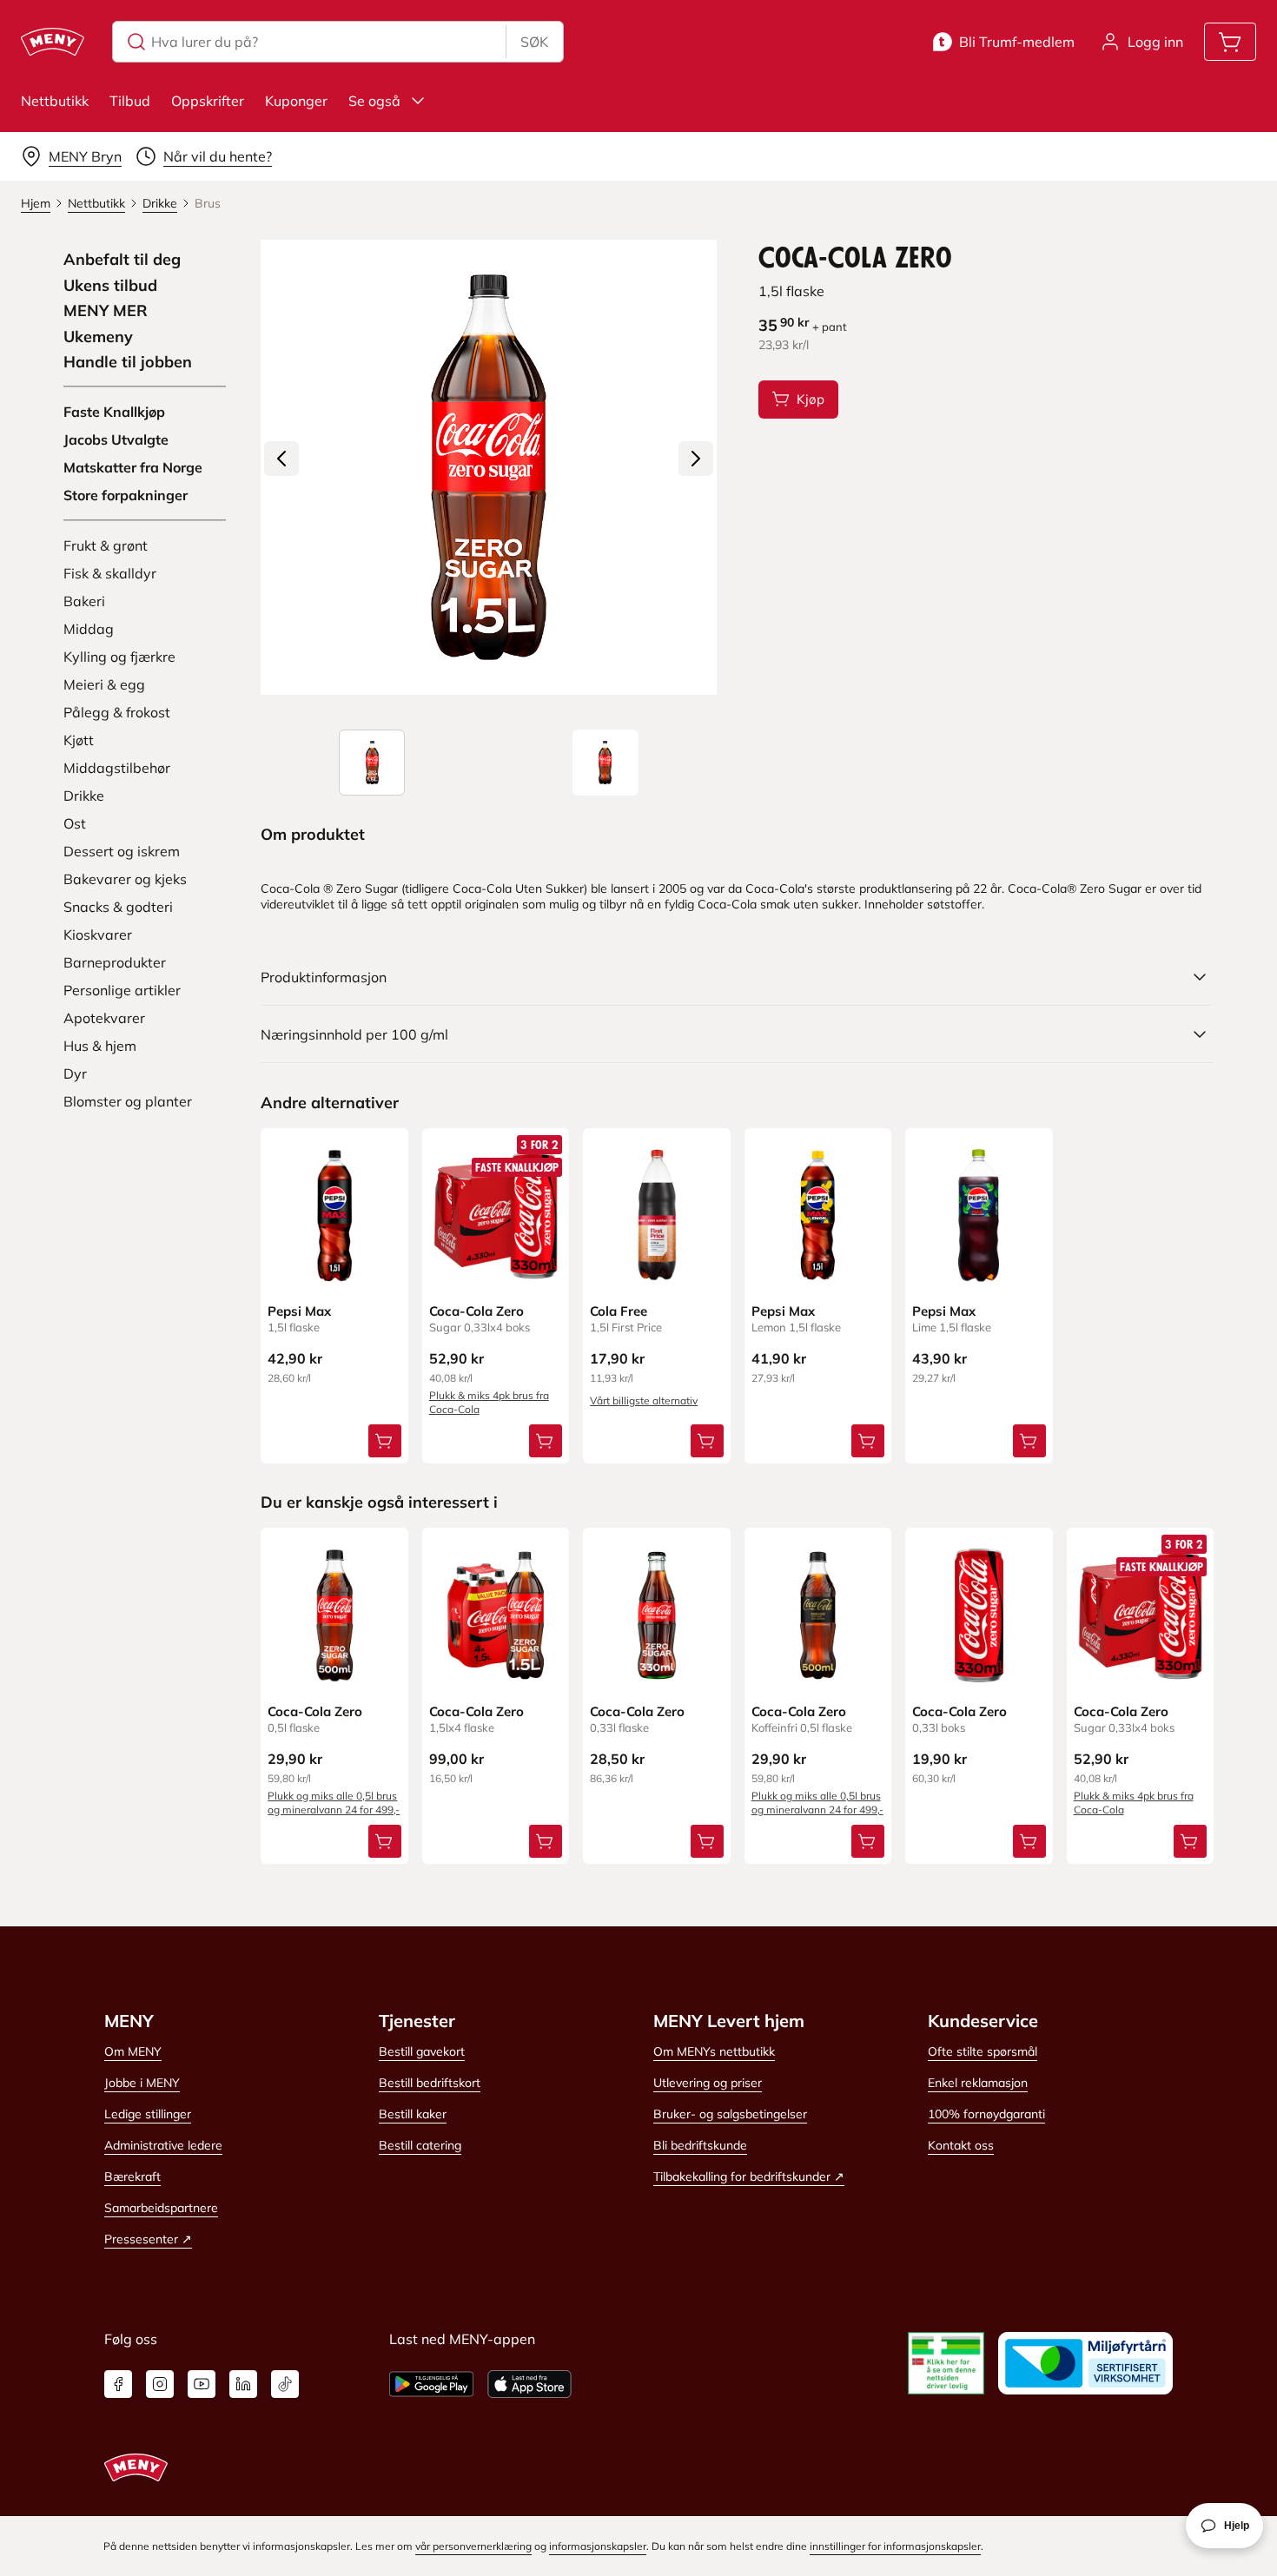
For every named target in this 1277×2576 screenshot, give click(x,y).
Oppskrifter (208, 101)
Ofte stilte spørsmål (983, 2051)
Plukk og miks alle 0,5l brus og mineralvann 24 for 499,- (334, 1803)
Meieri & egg (104, 684)
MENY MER (106, 311)
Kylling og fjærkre (119, 657)
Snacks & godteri (118, 907)
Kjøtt (79, 740)
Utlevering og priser (708, 2083)
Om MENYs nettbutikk (714, 2051)
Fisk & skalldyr (110, 573)
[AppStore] (529, 2384)
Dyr (75, 1073)
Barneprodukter (115, 962)
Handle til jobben (128, 362)
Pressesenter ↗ (148, 2239)
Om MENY (133, 2051)
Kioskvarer (98, 935)
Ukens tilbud (110, 286)
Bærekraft (132, 2176)
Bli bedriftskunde (700, 2145)
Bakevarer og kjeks (125, 879)
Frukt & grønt (106, 545)
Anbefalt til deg (122, 260)
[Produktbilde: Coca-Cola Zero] (372, 763)
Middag (89, 629)
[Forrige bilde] (281, 459)
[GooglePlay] (431, 2384)
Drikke (84, 796)
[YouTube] (202, 2384)
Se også (374, 101)
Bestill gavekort (422, 2051)
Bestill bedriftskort (430, 2083)
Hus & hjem (100, 1046)
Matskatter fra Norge (133, 467)
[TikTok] (285, 2384)
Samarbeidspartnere (161, 2208)
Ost (75, 823)
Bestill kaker (413, 2114)
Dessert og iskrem (122, 851)
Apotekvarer (104, 1018)
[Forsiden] (605, 763)
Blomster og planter (128, 1101)
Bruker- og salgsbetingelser (730, 2114)
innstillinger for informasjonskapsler (895, 2546)
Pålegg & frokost (117, 712)
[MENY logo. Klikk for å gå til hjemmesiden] (53, 42)
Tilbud (130, 101)
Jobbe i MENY (142, 2083)
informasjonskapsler (598, 2546)
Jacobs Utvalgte (116, 439)
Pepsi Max (299, 1311)
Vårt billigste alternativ (644, 1400)
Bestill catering (420, 2145)
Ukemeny (98, 337)
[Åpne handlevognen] (1230, 42)
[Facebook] (118, 2384)
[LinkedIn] (243, 2384)
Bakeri (84, 601)
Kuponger (296, 101)
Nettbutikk (55, 101)
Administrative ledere (163, 2145)
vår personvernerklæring (473, 2546)
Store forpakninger (126, 495)
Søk (534, 42)
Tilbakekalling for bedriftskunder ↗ (749, 2176)
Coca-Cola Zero (476, 1311)
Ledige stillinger (148, 2114)
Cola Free (619, 1311)
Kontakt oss (961, 2145)
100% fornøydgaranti (986, 2114)
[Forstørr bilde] (488, 467)
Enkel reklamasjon (978, 2083)
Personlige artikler (122, 990)
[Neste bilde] (696, 459)
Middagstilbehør (117, 768)
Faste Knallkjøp (114, 412)
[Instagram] (160, 2384)
